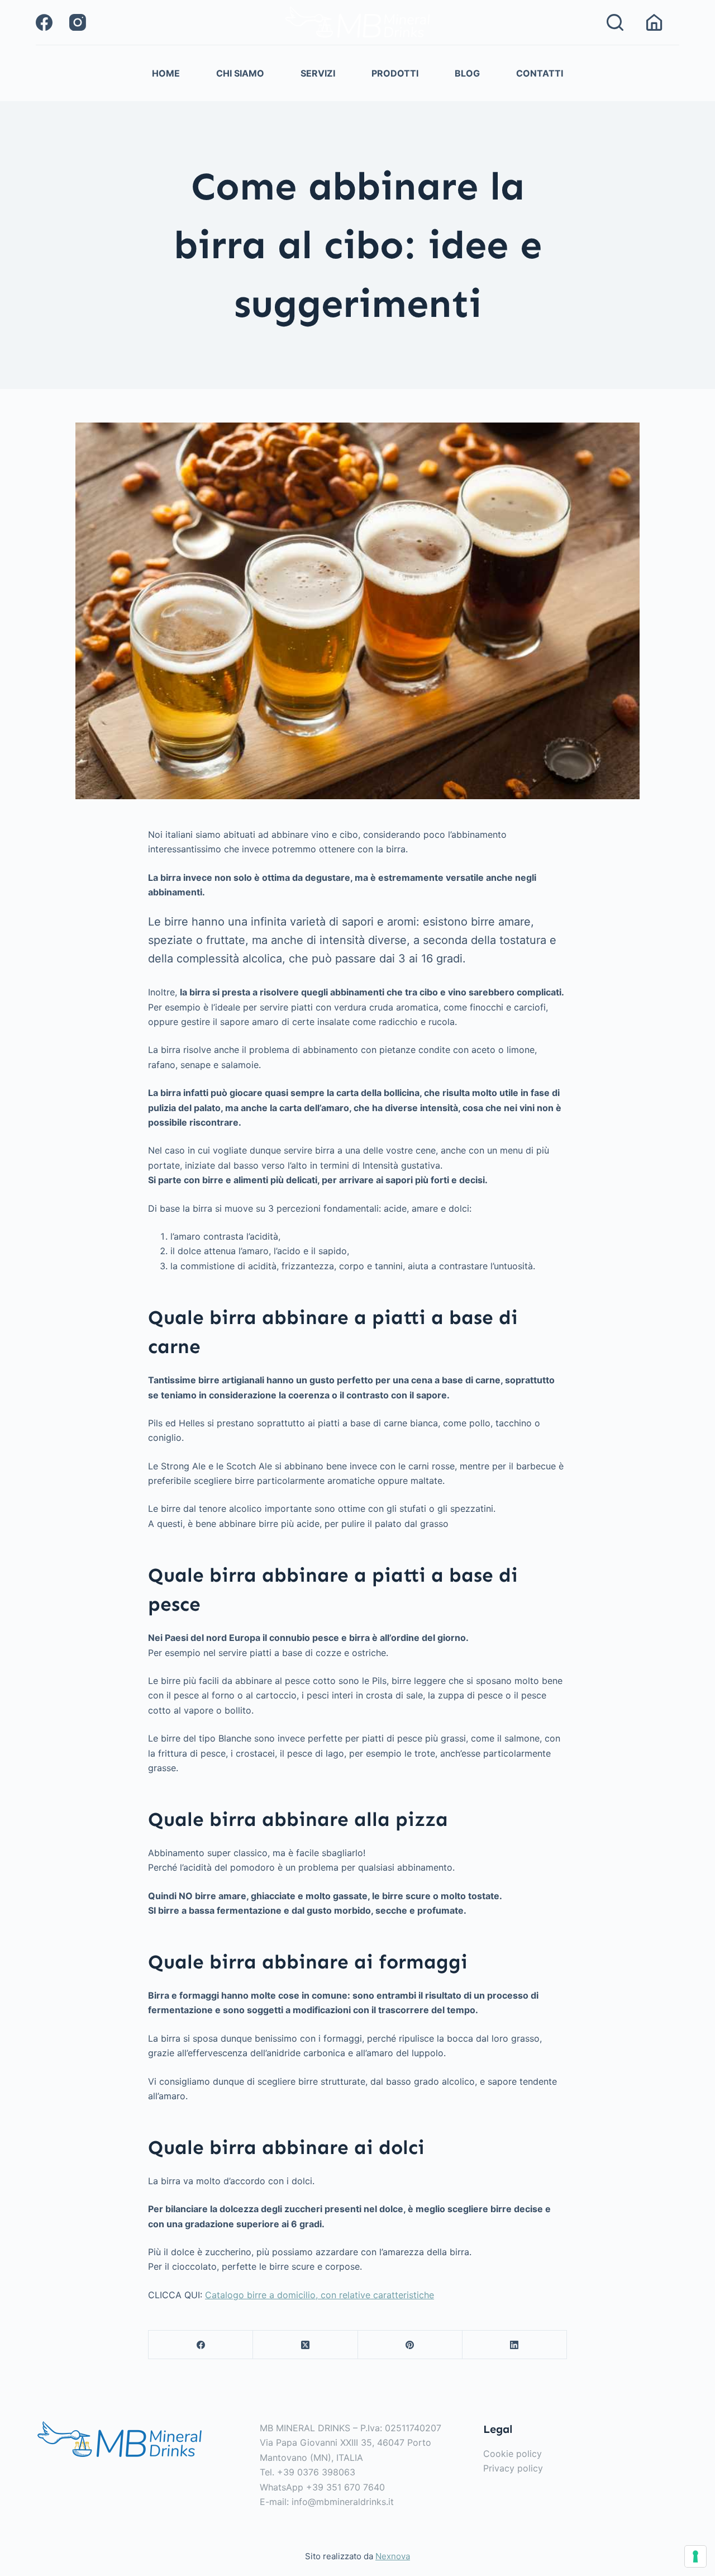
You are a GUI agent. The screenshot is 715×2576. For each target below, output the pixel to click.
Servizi (318, 73)
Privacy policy (513, 2469)
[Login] (654, 22)
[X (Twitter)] (305, 2345)
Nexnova (393, 2557)
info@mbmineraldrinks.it (343, 2502)
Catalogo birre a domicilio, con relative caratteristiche (320, 2295)
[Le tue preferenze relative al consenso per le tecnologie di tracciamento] (695, 2556)
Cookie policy (513, 2454)
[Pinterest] (410, 2345)
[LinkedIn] (515, 2345)
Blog (467, 73)
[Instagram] (78, 22)
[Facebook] (44, 22)
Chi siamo (240, 73)
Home (166, 73)
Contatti (540, 73)
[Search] (615, 22)
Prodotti (395, 73)
